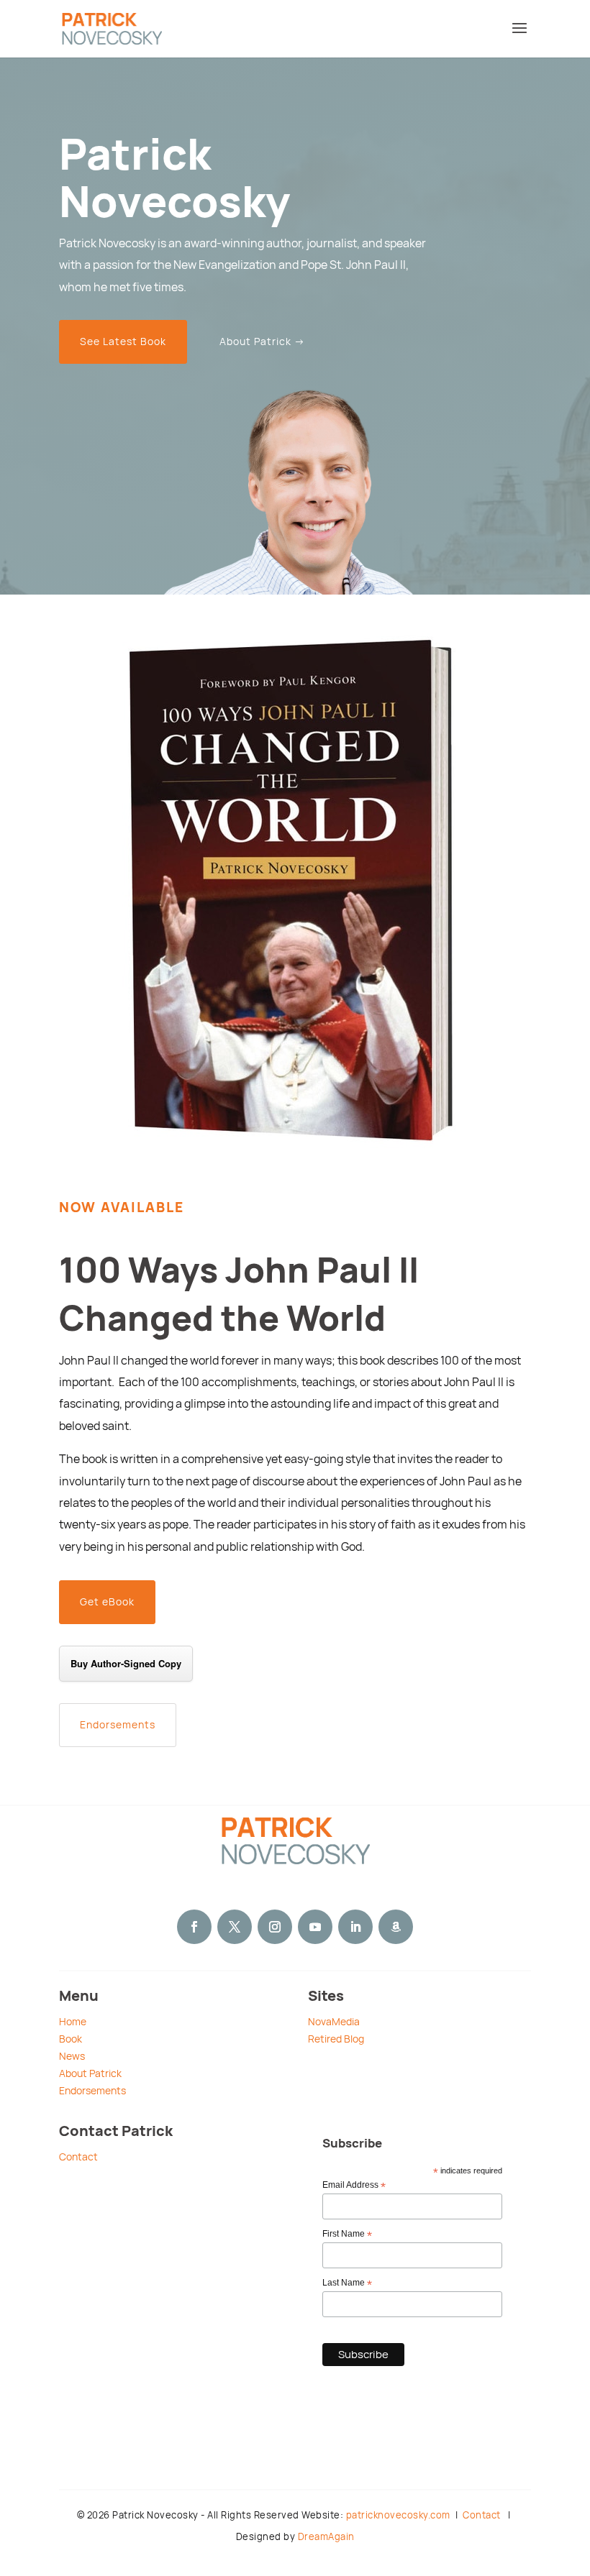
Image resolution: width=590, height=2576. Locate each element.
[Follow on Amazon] (396, 1927)
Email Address (354, 2186)
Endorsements (118, 1725)
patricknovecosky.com (398, 2515)
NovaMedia (334, 2022)
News (72, 2056)
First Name (347, 2234)
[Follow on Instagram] (275, 1927)
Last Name (347, 2283)
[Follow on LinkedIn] (355, 1927)
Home (73, 2022)
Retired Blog (336, 2039)
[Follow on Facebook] (194, 1927)
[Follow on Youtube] (315, 1927)
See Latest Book (123, 342)
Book (71, 2039)
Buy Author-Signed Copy (126, 1663)
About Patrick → (262, 342)
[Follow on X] (235, 1927)
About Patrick (90, 2073)
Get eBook (107, 1602)
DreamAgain (326, 2537)
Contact (78, 2157)
